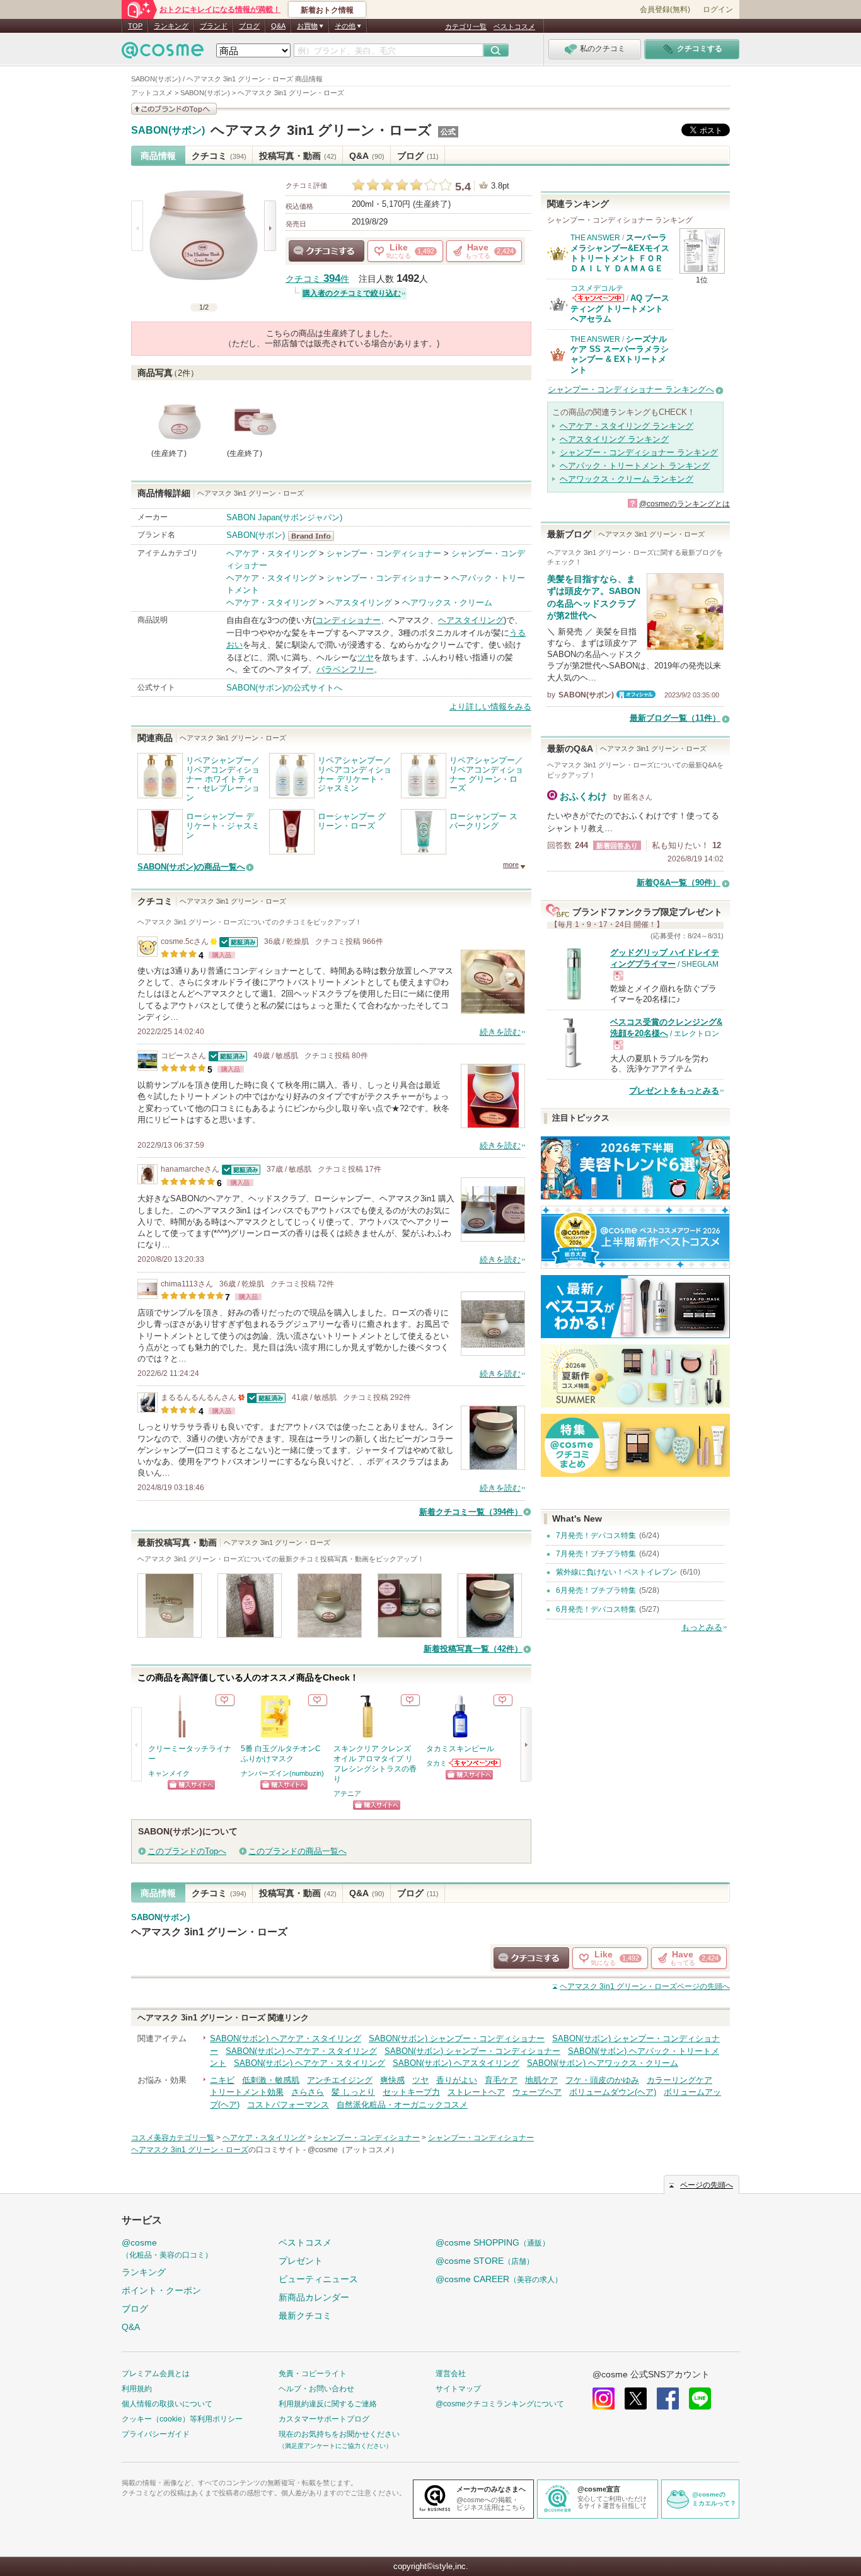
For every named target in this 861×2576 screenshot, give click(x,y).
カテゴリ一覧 (466, 26)
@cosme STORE (485, 2261)
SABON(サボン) (168, 131)
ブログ (249, 26)
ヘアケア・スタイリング (271, 553)
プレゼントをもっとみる (674, 1091)
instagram (604, 2398)
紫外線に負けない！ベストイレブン (616, 1572)
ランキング (171, 26)
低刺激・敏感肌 (271, 2080)
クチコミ (219, 156)
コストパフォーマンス (288, 2105)
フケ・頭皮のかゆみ (602, 2080)
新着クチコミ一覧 (471, 1512)
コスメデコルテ (597, 288)
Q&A (278, 26)
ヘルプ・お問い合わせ (316, 2389)
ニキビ (222, 2080)
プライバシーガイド (156, 2434)
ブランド (214, 26)
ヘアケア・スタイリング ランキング (627, 426)
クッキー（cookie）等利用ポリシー (182, 2419)
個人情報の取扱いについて (167, 2404)
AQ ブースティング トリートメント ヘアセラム (620, 308)
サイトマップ (458, 2389)
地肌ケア (541, 2080)
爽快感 (392, 2080)
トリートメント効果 (247, 2092)
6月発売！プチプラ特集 (596, 1590)
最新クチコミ (305, 2316)
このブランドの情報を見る (174, 109)
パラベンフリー (345, 669)
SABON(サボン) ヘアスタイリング (456, 2063)
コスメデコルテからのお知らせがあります (598, 298)
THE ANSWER (595, 238)
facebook (668, 2398)
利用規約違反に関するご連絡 (328, 2404)
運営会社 (451, 2374)
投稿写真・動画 (298, 156)
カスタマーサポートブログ (324, 2419)
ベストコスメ (514, 26)
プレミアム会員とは (156, 2374)
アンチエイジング (340, 2080)
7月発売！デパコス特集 (596, 1536)
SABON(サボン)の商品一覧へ (191, 867)
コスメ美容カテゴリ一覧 (173, 2138)
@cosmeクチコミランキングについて (500, 2404)
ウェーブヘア (537, 2092)
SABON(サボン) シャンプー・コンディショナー (457, 2038)
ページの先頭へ (645, 1986)
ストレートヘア (476, 2092)
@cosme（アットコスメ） (353, 2150)
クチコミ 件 (317, 279)
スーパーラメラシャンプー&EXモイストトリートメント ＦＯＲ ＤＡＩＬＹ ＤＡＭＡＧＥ (620, 253)
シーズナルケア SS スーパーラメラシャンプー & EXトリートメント (620, 354)
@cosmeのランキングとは (685, 504)
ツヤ (366, 657)
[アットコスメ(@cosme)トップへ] (163, 53)
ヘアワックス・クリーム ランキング (627, 479)
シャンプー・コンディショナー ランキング (639, 452)
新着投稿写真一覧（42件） (473, 1649)
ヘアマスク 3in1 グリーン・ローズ (321, 130)
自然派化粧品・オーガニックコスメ (402, 2105)
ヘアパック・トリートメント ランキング (635, 466)
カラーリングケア (679, 2080)
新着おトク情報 (327, 10)
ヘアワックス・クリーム (447, 603)
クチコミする (326, 251)
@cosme (167, 2248)
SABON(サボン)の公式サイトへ (284, 688)
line (700, 2398)
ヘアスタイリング (359, 603)
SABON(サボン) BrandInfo (315, 536)
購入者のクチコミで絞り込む (352, 293)
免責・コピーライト (313, 2374)
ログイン (718, 9)
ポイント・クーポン (161, 2290)
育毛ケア (501, 2080)
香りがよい (457, 2080)
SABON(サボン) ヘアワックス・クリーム (603, 2063)
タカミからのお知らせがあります (475, 1763)
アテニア (347, 1793)
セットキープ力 (411, 2092)
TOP (135, 26)
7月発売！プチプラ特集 (596, 1554)
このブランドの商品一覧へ (298, 1851)
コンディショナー (348, 620)
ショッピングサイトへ (191, 1785)
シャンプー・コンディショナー (384, 553)
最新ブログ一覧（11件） (675, 718)
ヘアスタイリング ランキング (614, 439)
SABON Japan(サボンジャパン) (284, 517)
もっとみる (702, 1627)
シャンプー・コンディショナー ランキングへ (631, 389)
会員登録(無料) (665, 9)
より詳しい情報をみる (490, 707)
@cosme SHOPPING (493, 2242)
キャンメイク (169, 1773)
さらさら (308, 2092)
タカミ (436, 1763)
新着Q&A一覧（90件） (679, 883)
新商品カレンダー (314, 2297)
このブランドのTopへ (187, 1851)
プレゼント (301, 2261)
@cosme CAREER (499, 2279)
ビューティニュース (318, 2279)
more (511, 865)
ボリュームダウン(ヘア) (613, 2092)
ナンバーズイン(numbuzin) (282, 1773)
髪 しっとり (353, 2092)
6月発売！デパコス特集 (596, 1609)
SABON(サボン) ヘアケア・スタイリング (286, 2038)
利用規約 (137, 2389)
